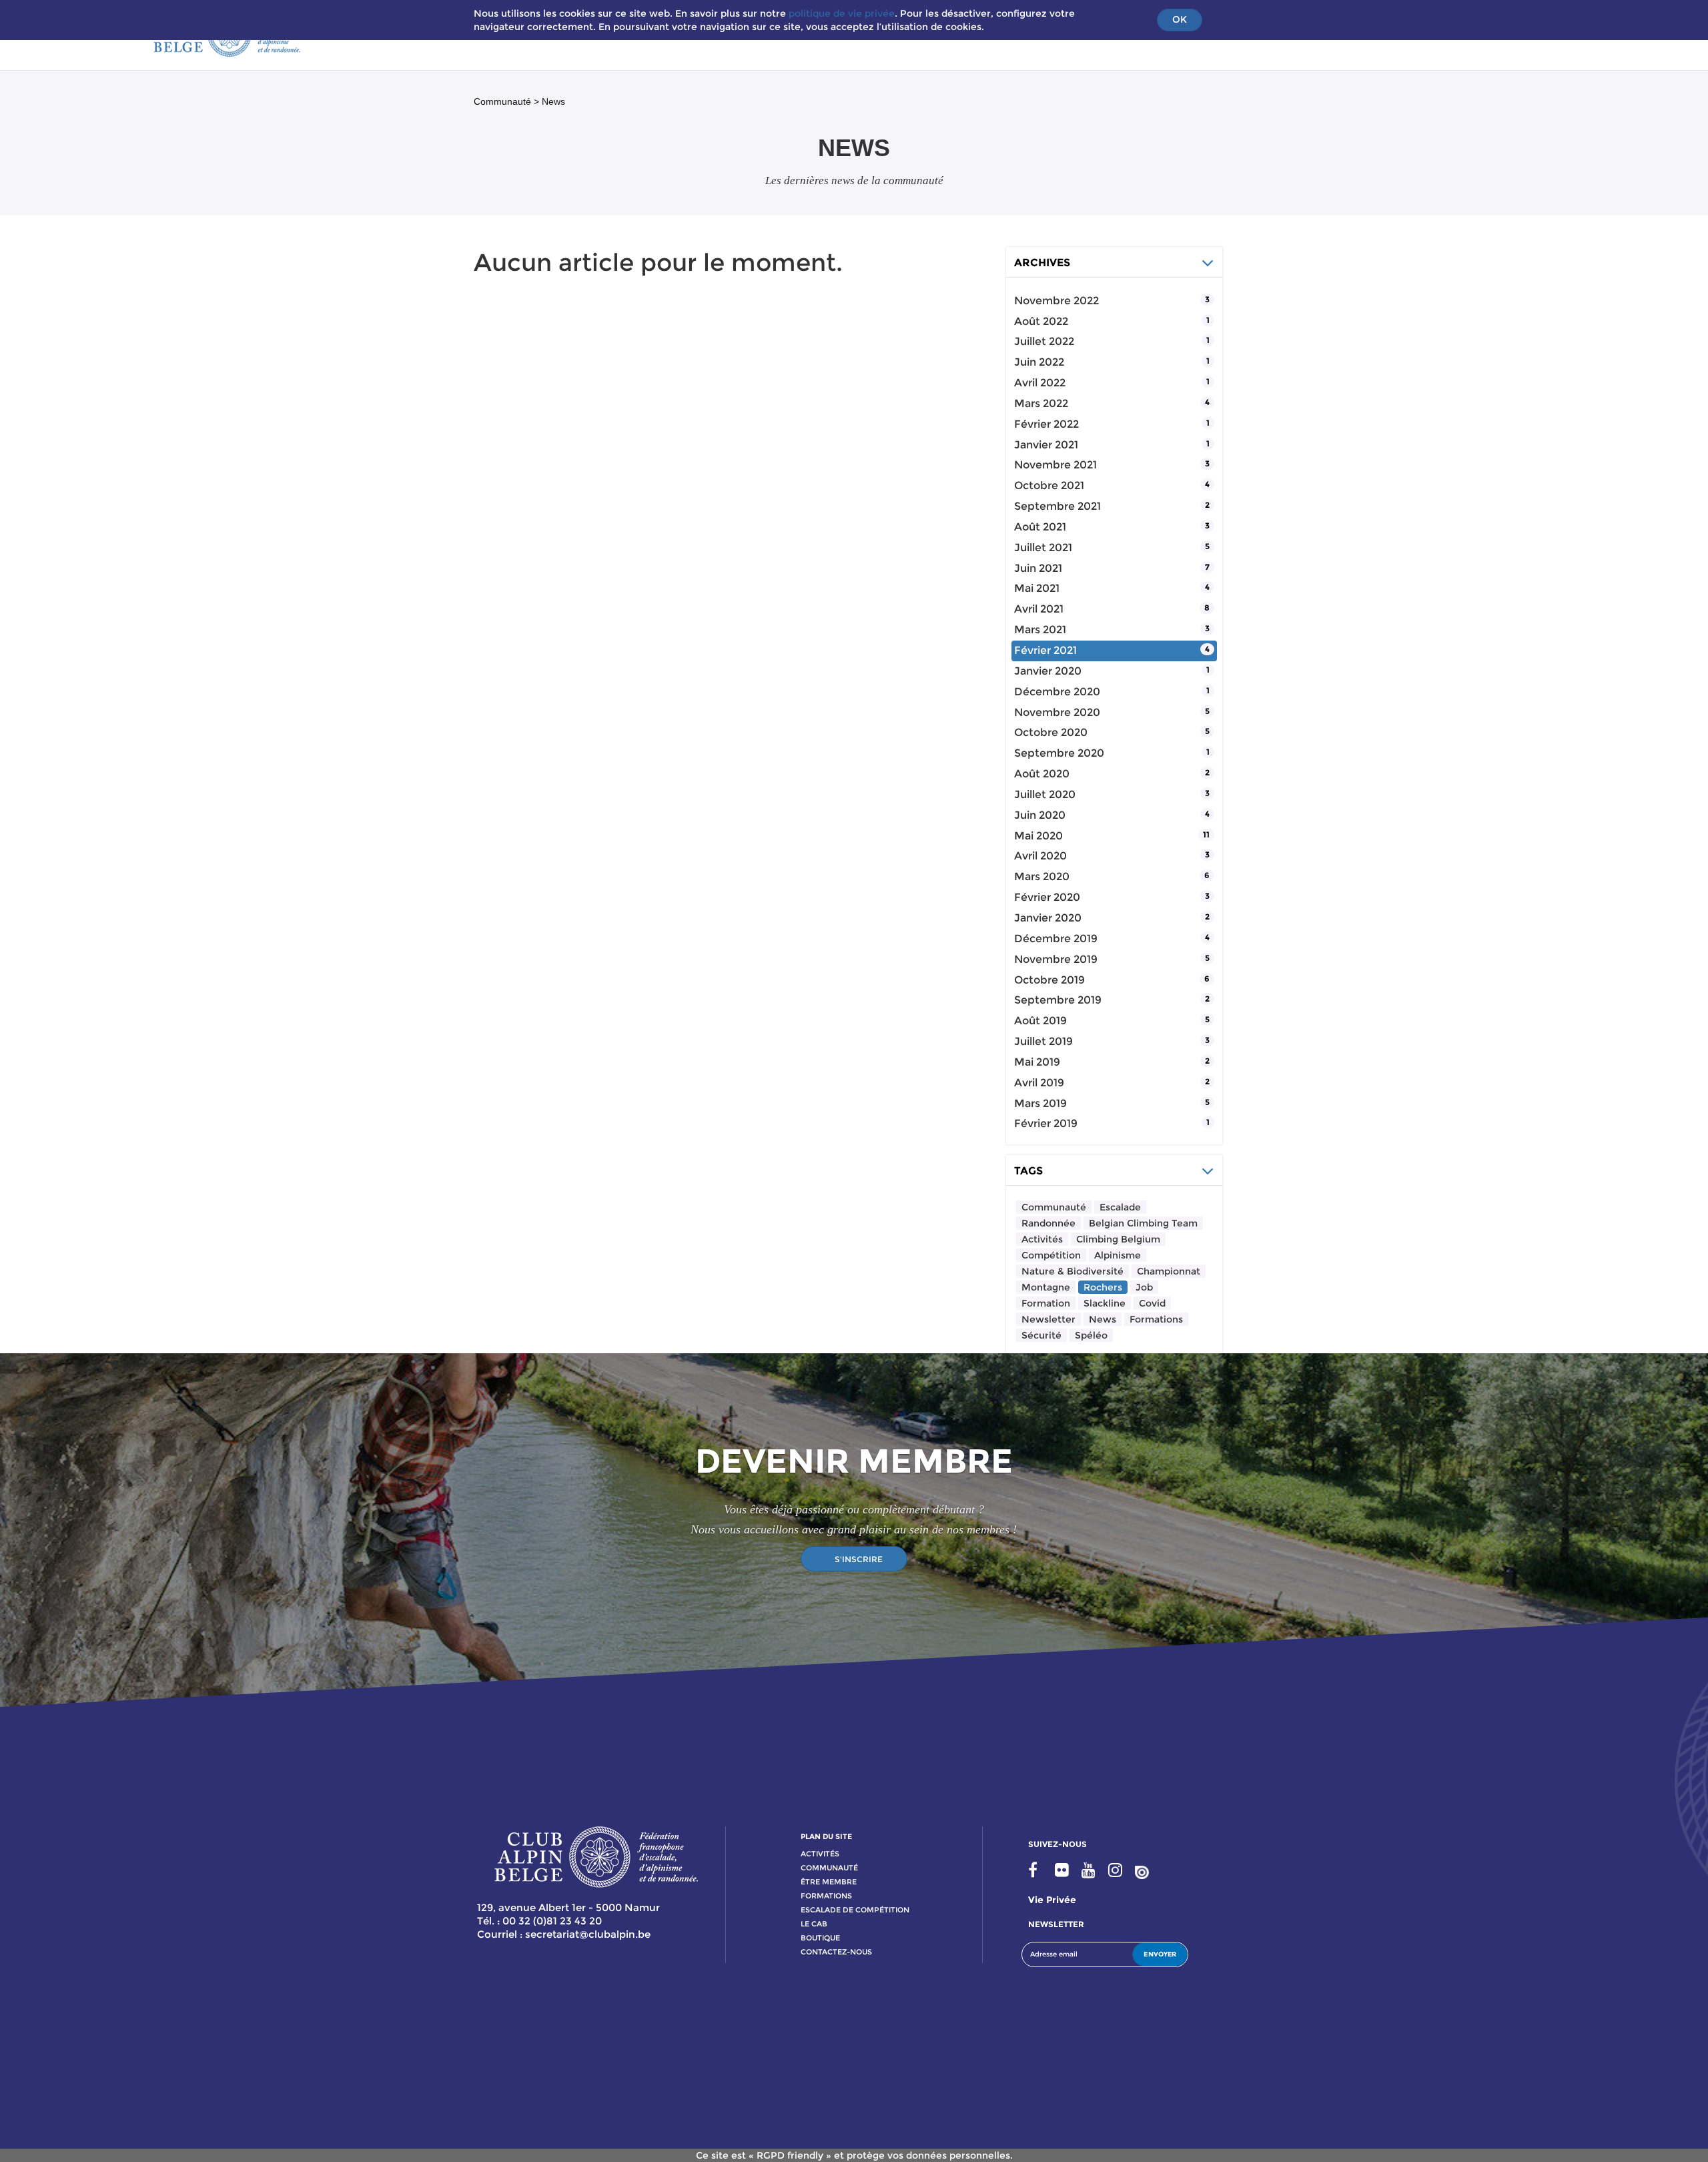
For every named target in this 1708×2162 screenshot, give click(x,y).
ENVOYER (1160, 1954)
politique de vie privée (842, 13)
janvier (1046, 445)
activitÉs (820, 1854)
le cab (814, 1924)
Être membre (829, 1882)
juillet (1044, 341)
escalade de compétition (855, 1910)
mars (1041, 403)
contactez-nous (836, 1952)
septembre (1057, 506)
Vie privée (1052, 1900)
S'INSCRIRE (859, 1559)
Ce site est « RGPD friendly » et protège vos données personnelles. (854, 2155)
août (1041, 321)
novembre (1056, 301)
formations (826, 1896)
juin (1039, 362)
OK (1180, 19)
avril (1040, 383)
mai (1037, 588)
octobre (1049, 485)
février (1046, 424)
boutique (820, 1938)
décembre (1057, 692)
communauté (829, 1868)
